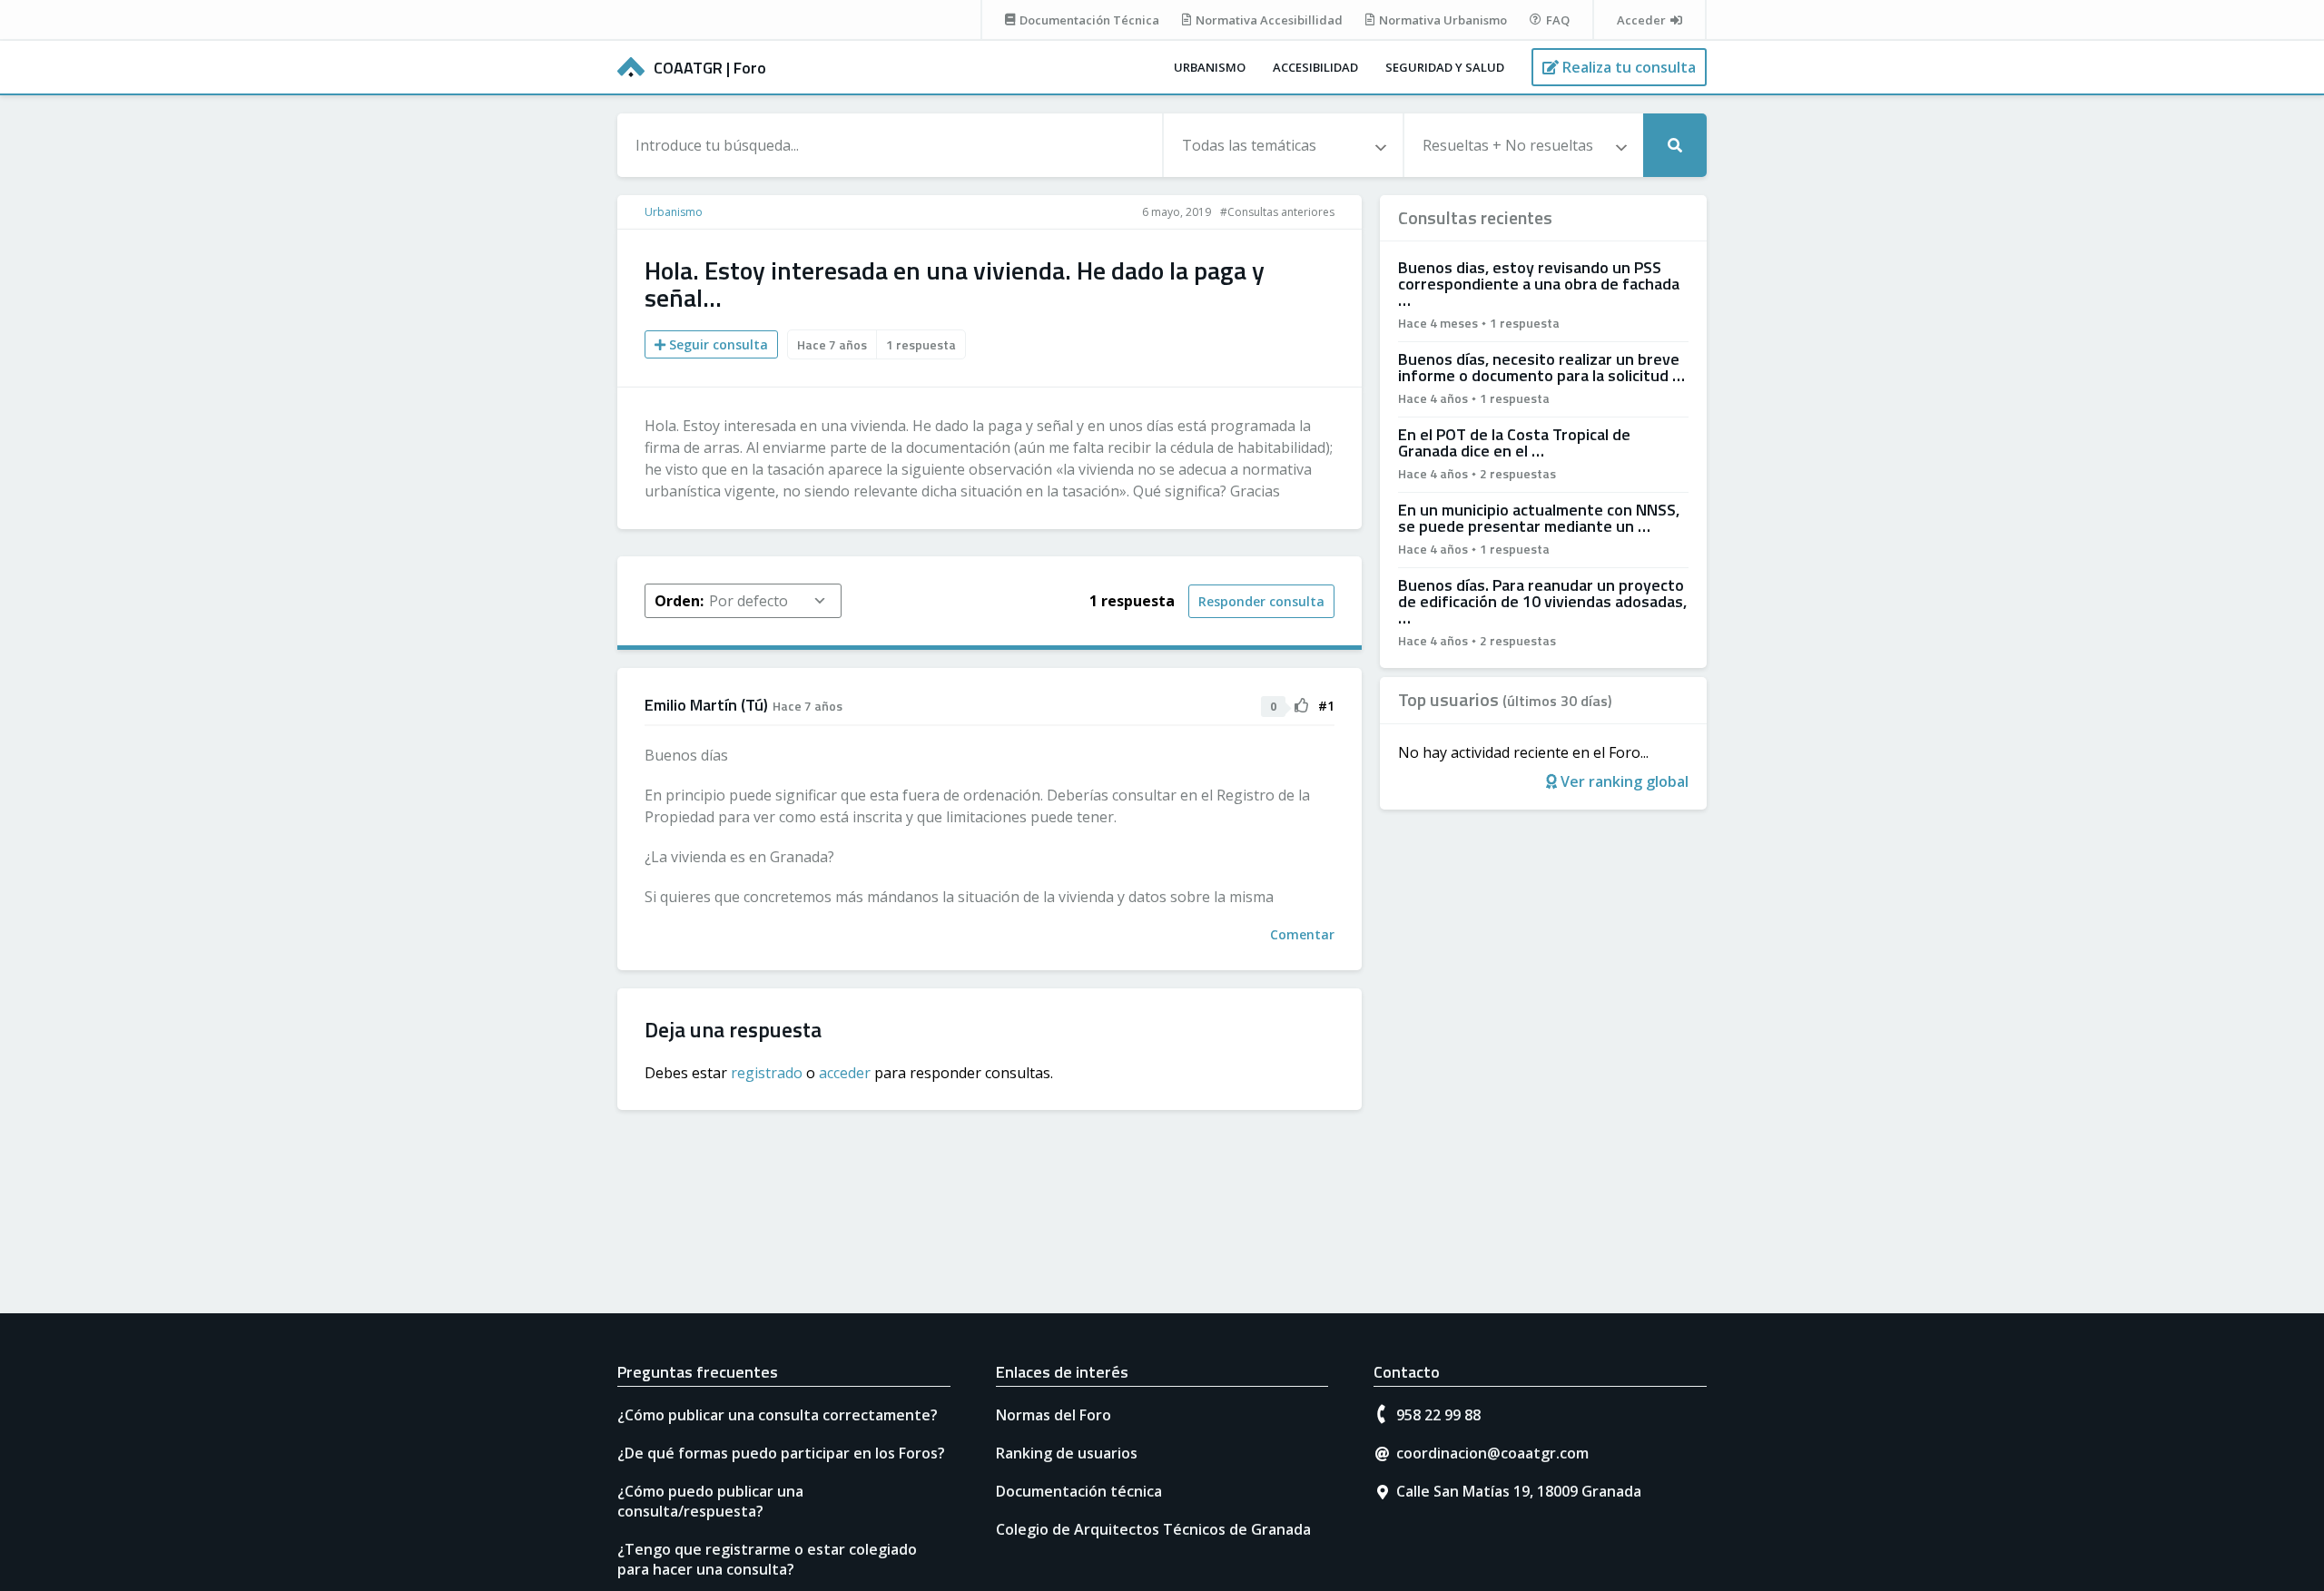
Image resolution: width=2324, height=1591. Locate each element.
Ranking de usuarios (1067, 1453)
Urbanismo (1210, 67)
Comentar (1302, 934)
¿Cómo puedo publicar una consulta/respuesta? (710, 1501)
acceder (845, 1073)
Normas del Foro (1054, 1415)
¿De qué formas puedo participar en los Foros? (781, 1453)
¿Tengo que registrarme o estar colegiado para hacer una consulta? (767, 1559)
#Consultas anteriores (1277, 212)
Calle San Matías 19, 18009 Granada (1519, 1491)
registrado (767, 1073)
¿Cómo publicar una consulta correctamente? (778, 1415)
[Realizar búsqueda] (1675, 145)
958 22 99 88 (1438, 1415)
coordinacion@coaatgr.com (1492, 1453)
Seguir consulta (717, 344)
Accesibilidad (1315, 67)
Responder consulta (1261, 601)
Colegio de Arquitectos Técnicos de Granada (1153, 1529)
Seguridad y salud (1445, 67)
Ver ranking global (1623, 781)
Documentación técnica (1079, 1491)
